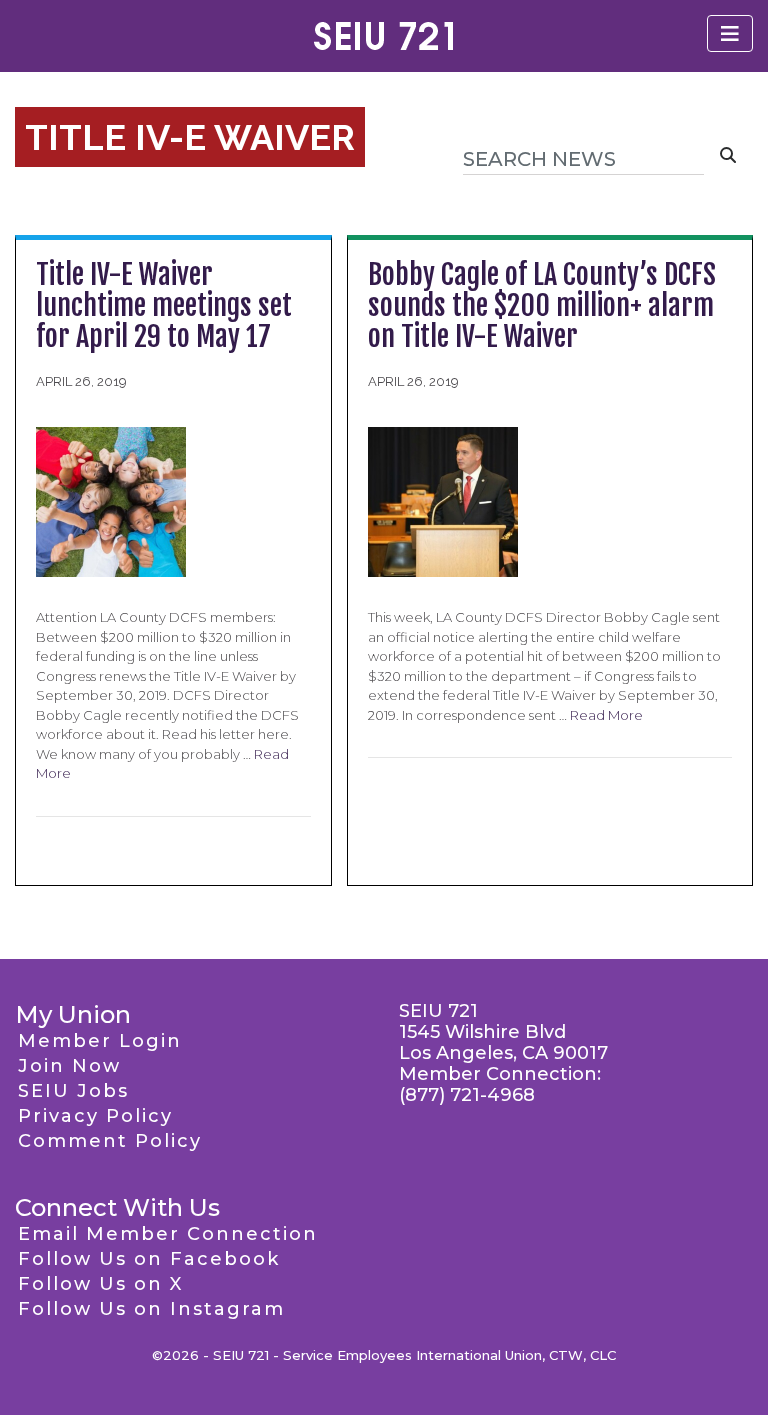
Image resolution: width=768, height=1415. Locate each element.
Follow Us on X (100, 1284)
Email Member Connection (168, 1234)
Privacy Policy (95, 1116)
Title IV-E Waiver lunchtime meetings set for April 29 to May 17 (164, 305)
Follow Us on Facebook (149, 1259)
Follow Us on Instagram (151, 1309)
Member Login (100, 1041)
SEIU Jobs (73, 1091)
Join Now (69, 1066)
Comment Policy (110, 1141)
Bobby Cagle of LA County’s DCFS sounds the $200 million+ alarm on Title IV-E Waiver (542, 305)
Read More (606, 715)
